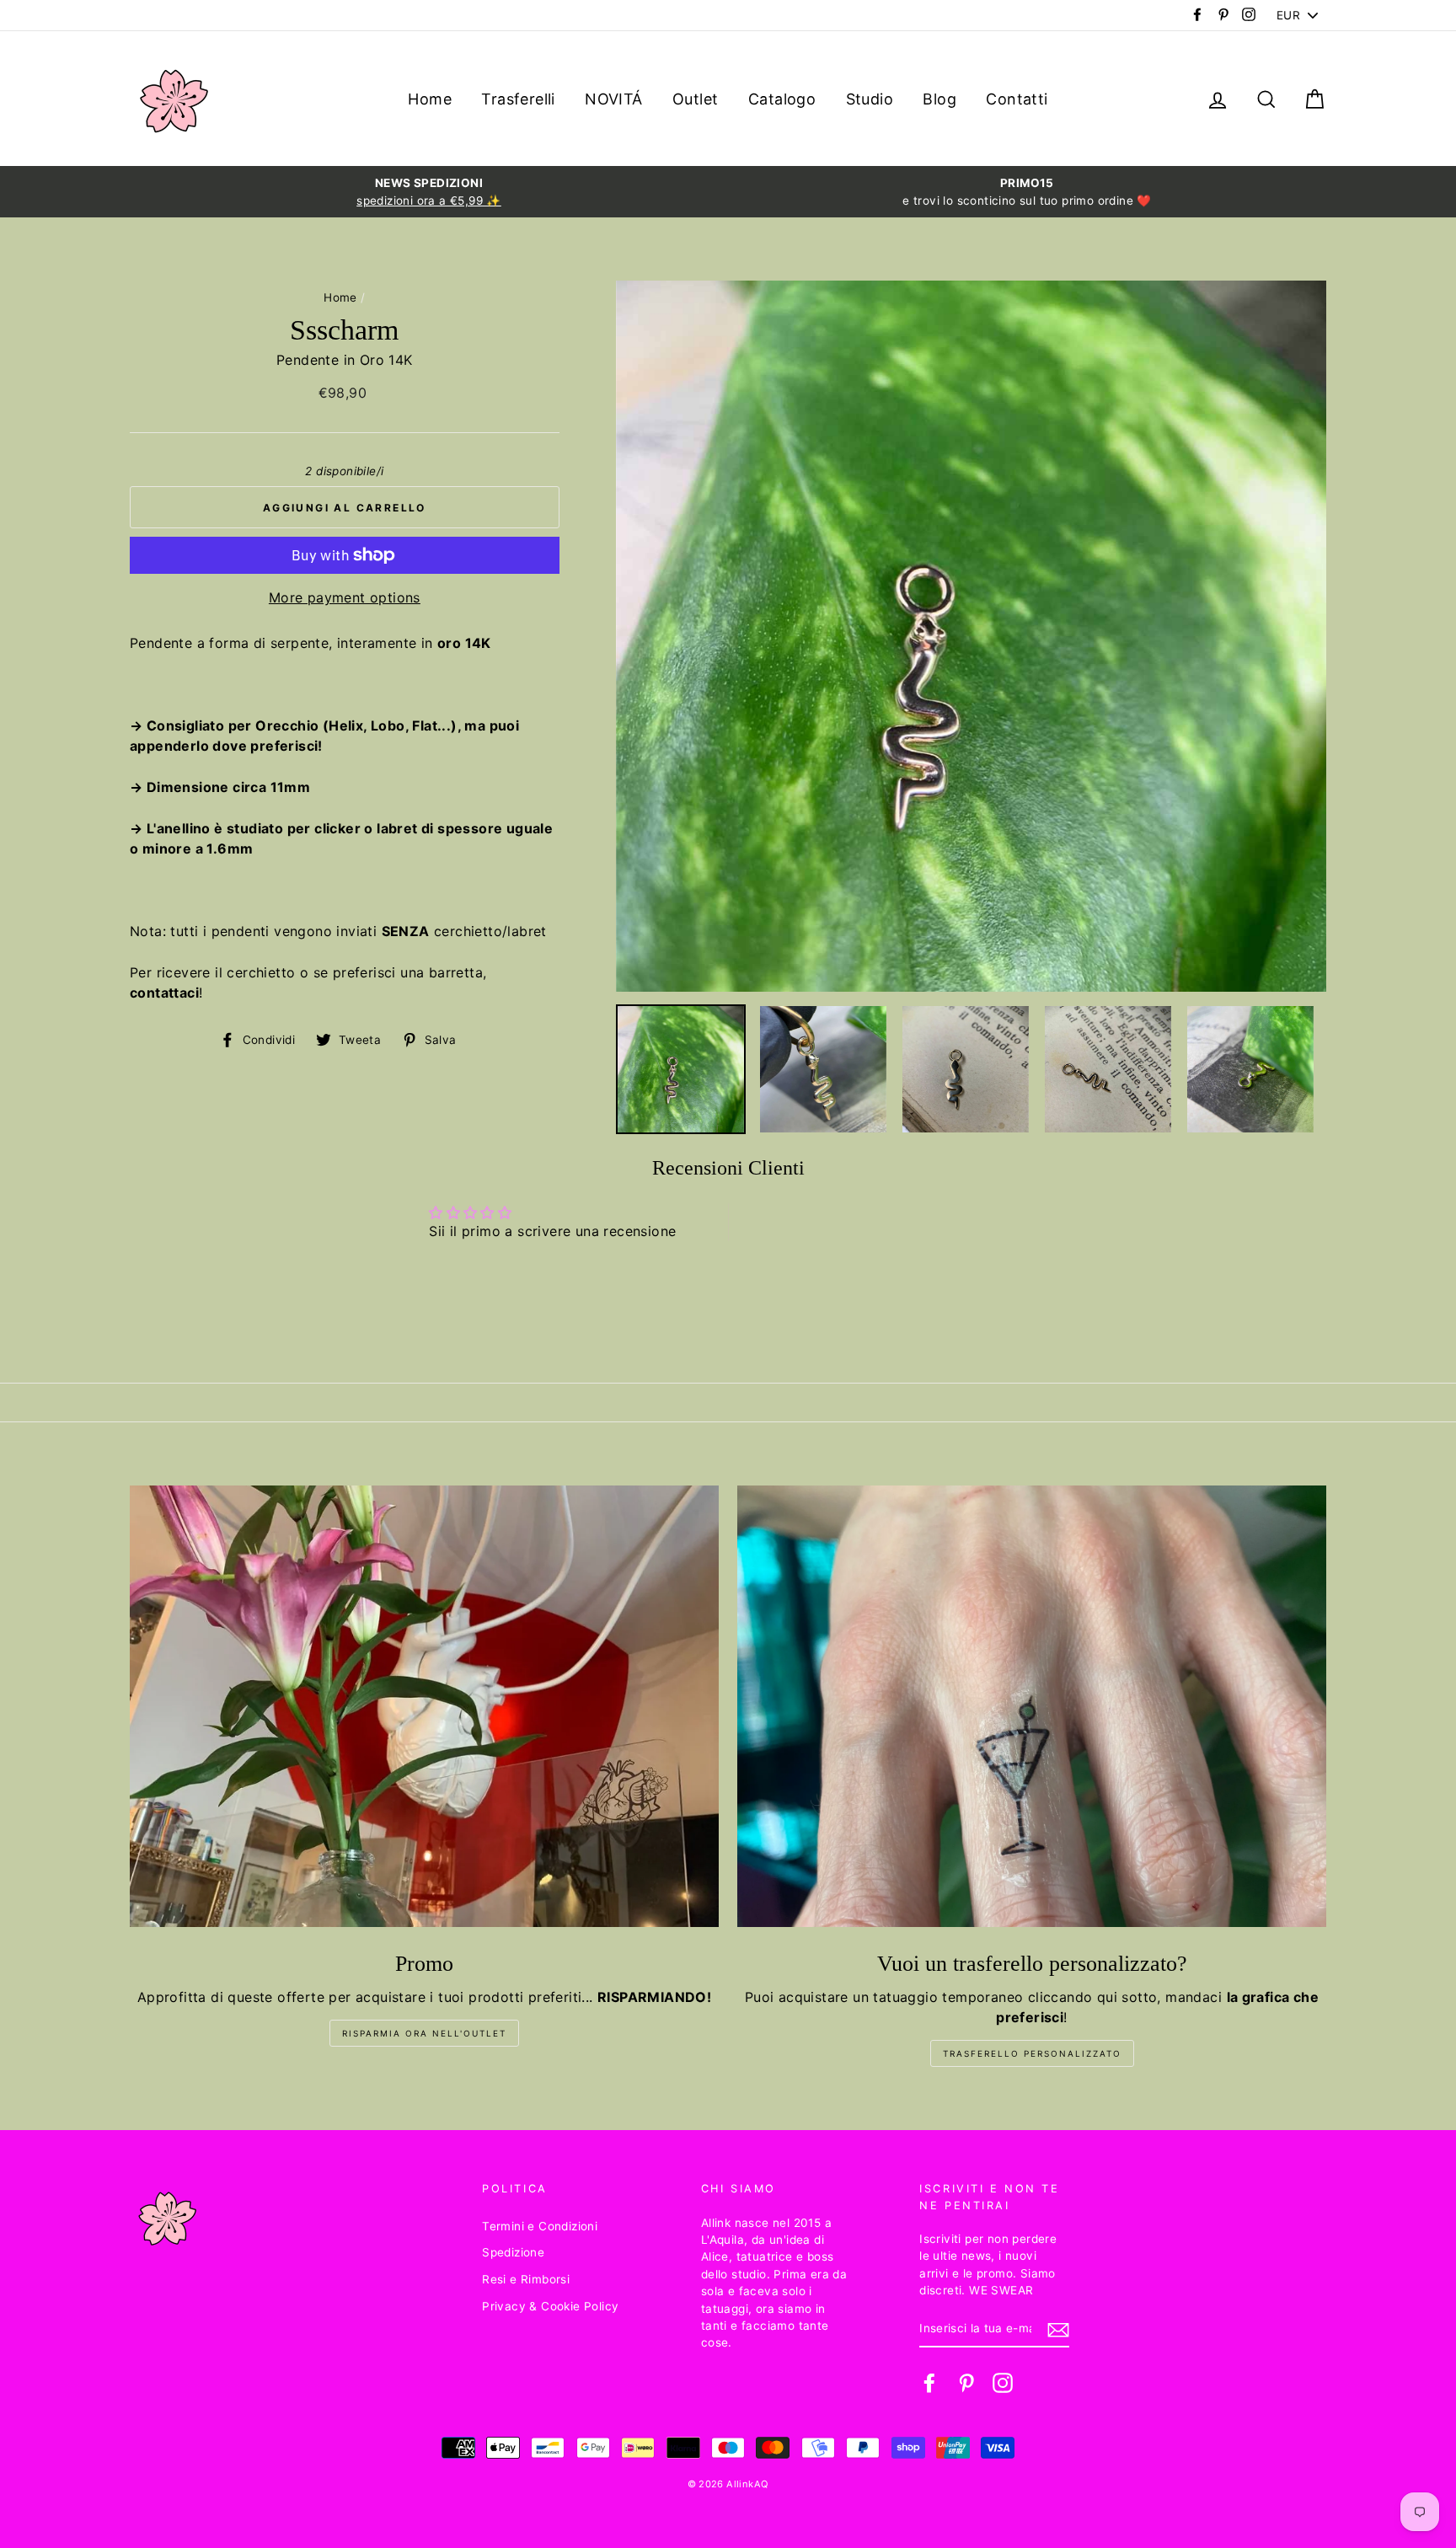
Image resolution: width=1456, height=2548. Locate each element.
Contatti (1017, 99)
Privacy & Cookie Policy (550, 2306)
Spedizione (513, 2252)
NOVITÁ (613, 99)
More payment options (345, 597)
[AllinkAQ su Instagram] (1003, 2383)
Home (430, 99)
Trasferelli (518, 99)
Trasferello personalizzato (1032, 2053)
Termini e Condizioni (540, 2226)
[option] (429, 192)
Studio (870, 99)
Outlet (695, 99)
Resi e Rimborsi (526, 2279)
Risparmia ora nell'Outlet (424, 2033)
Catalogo (782, 99)
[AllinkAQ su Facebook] (929, 2383)
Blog (939, 99)
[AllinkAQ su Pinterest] (966, 2383)
